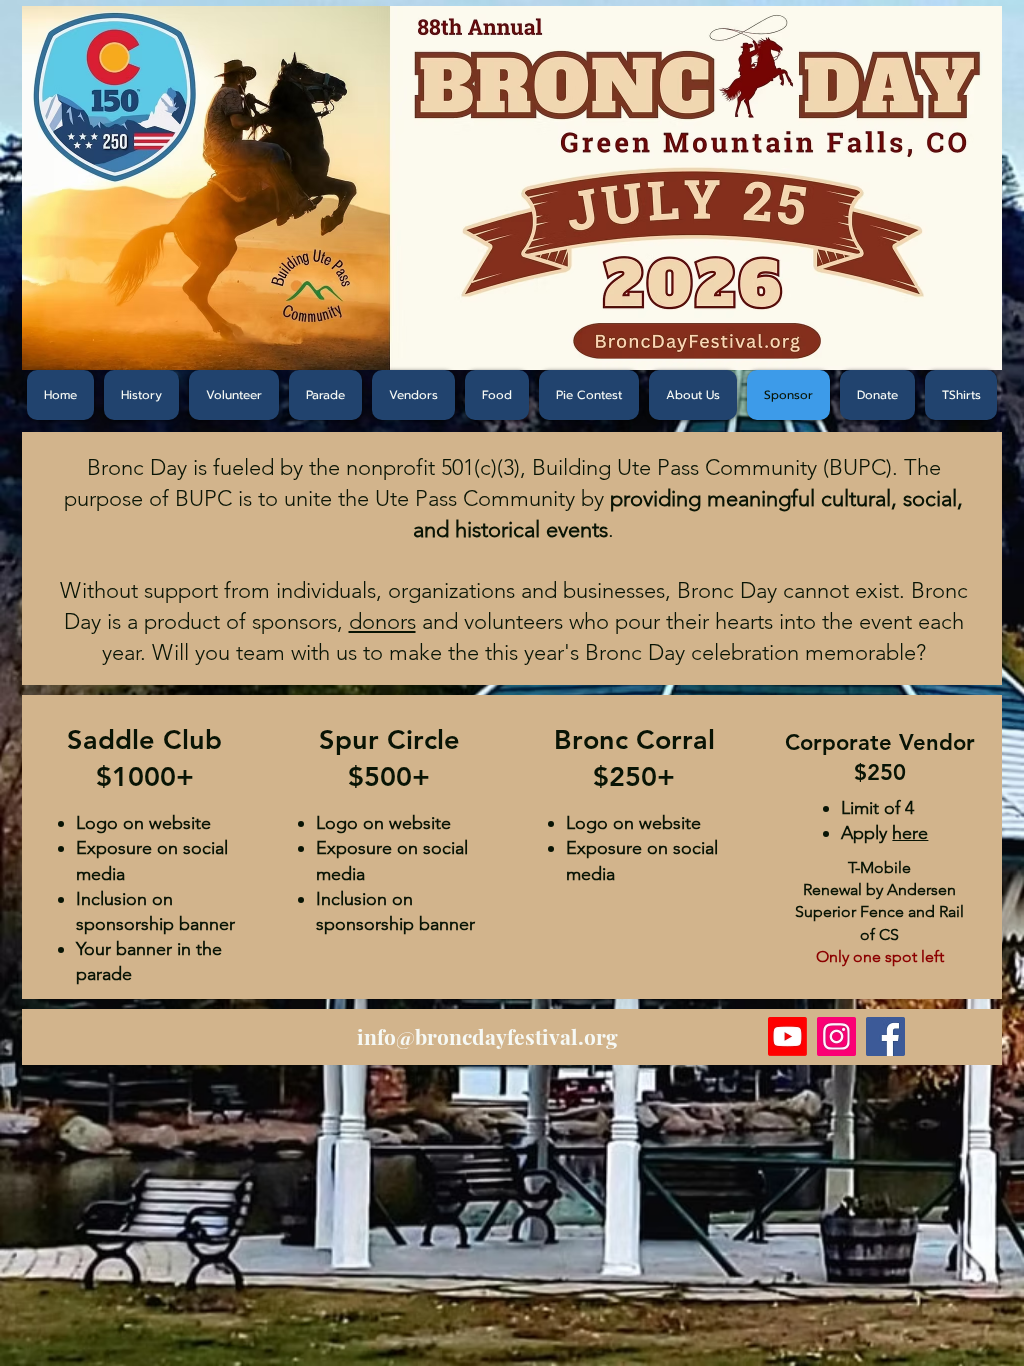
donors (382, 621)
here (910, 833)
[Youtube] (787, 1036)
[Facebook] (885, 1036)
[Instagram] (836, 1036)
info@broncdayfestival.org (487, 1036)
